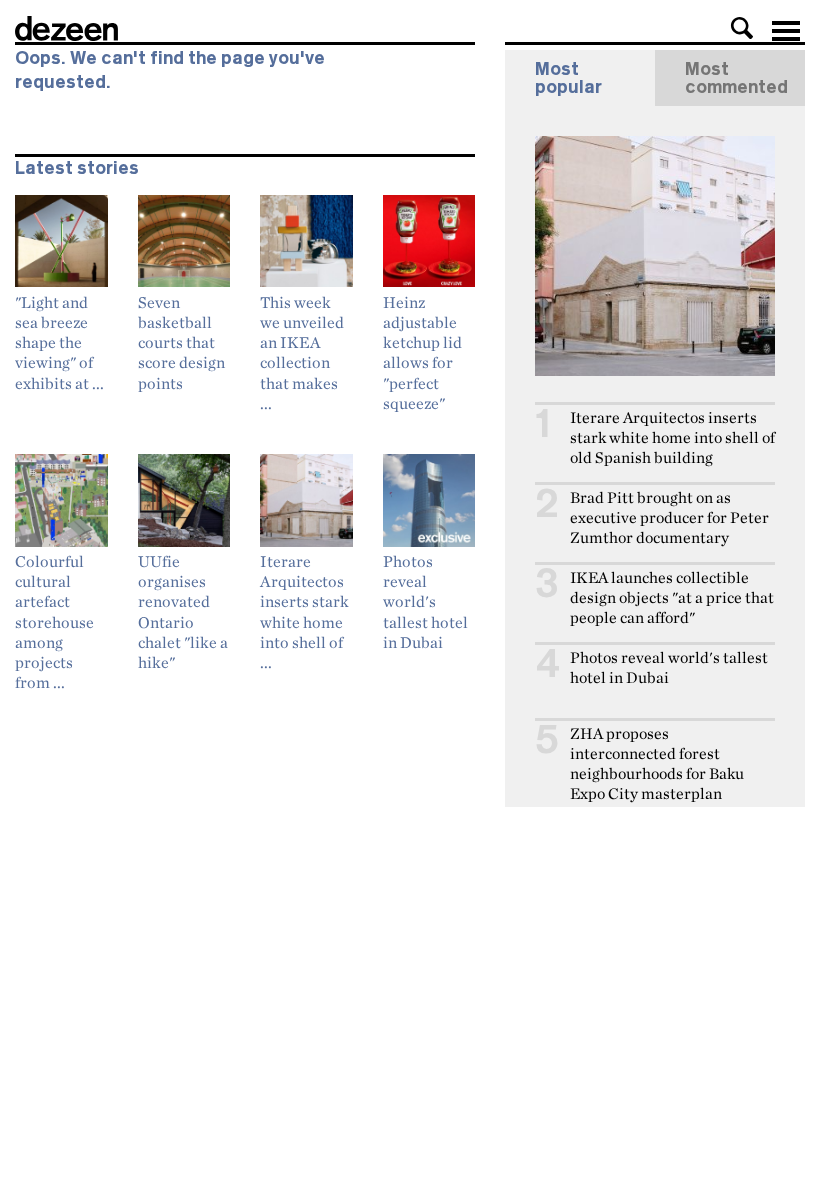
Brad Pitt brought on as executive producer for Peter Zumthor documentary (669, 517)
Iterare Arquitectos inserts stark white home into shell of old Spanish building (672, 437)
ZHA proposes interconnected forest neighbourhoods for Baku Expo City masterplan (657, 763)
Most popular (568, 78)
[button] (742, 28)
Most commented (736, 78)
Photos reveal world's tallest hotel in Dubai (669, 667)
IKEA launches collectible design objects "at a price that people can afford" (672, 597)
